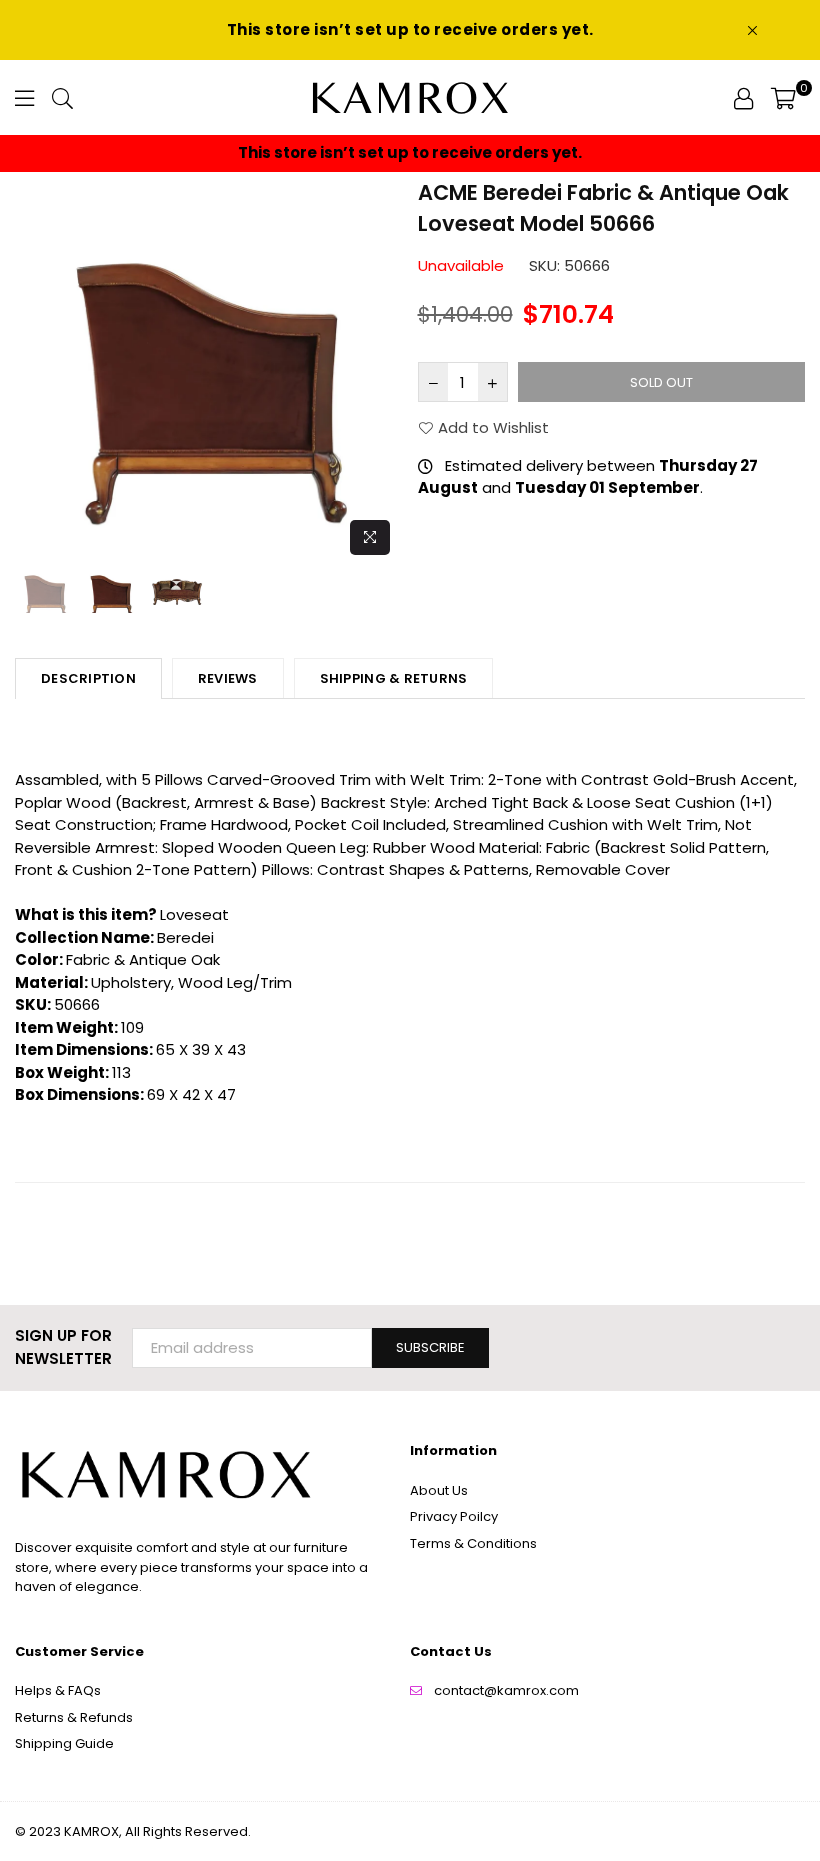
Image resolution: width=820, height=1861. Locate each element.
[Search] (62, 98)
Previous (32, 370)
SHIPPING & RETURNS (394, 678)
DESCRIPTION (88, 678)
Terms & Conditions (473, 1543)
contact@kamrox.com (506, 1690)
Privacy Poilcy (454, 1516)
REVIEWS (228, 678)
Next (385, 370)
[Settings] (743, 98)
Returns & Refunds (74, 1717)
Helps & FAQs (58, 1690)
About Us (439, 1490)
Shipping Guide (64, 1743)
